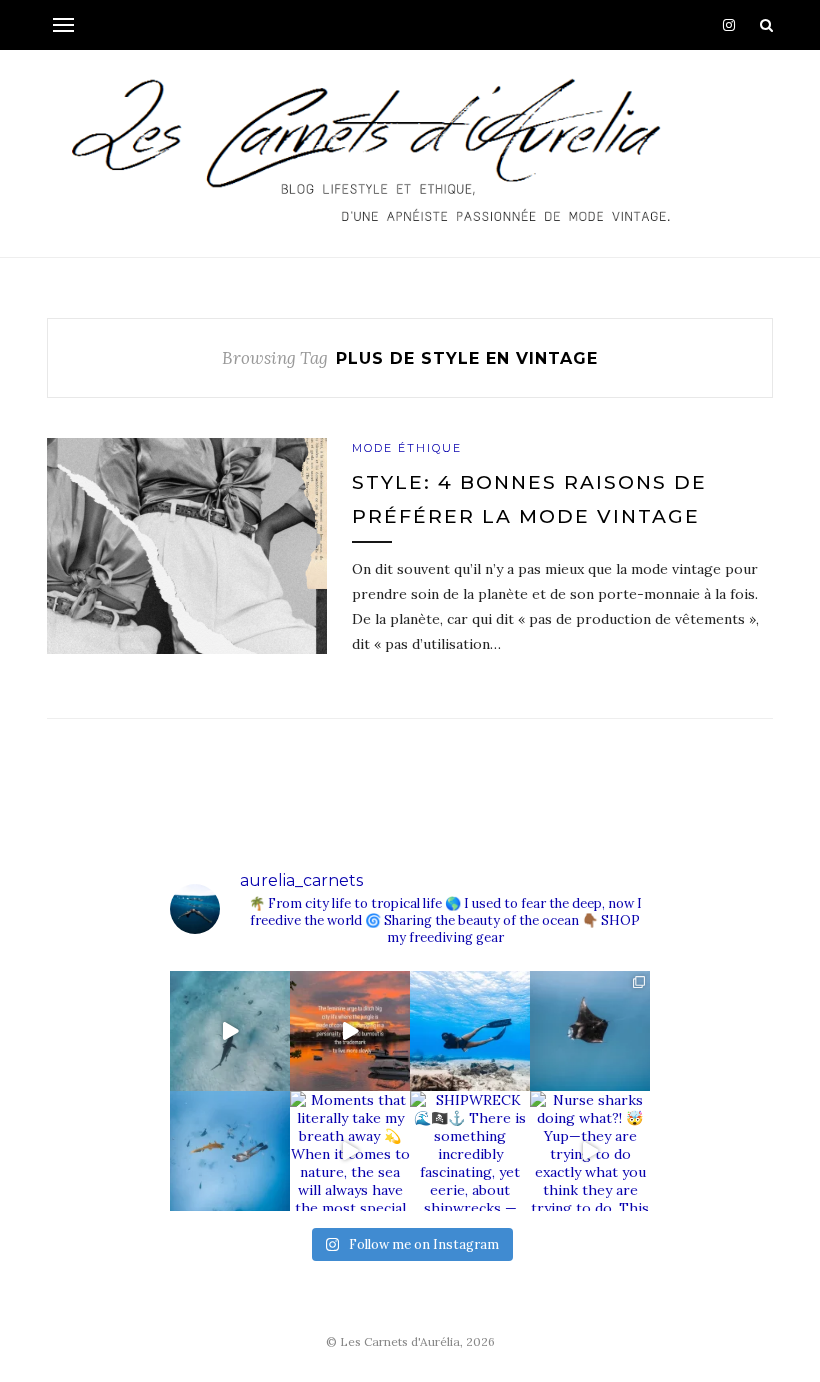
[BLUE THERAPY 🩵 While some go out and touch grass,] (470, 1031)
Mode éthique (407, 448)
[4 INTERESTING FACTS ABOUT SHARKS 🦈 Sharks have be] (230, 1031)
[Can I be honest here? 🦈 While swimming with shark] (230, 1151)
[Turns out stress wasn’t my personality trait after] (350, 1031)
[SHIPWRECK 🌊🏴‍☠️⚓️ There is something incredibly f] (470, 1151)
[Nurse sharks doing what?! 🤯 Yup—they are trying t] (590, 1151)
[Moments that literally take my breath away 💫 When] (350, 1151)
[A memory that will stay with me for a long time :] (590, 1031)
